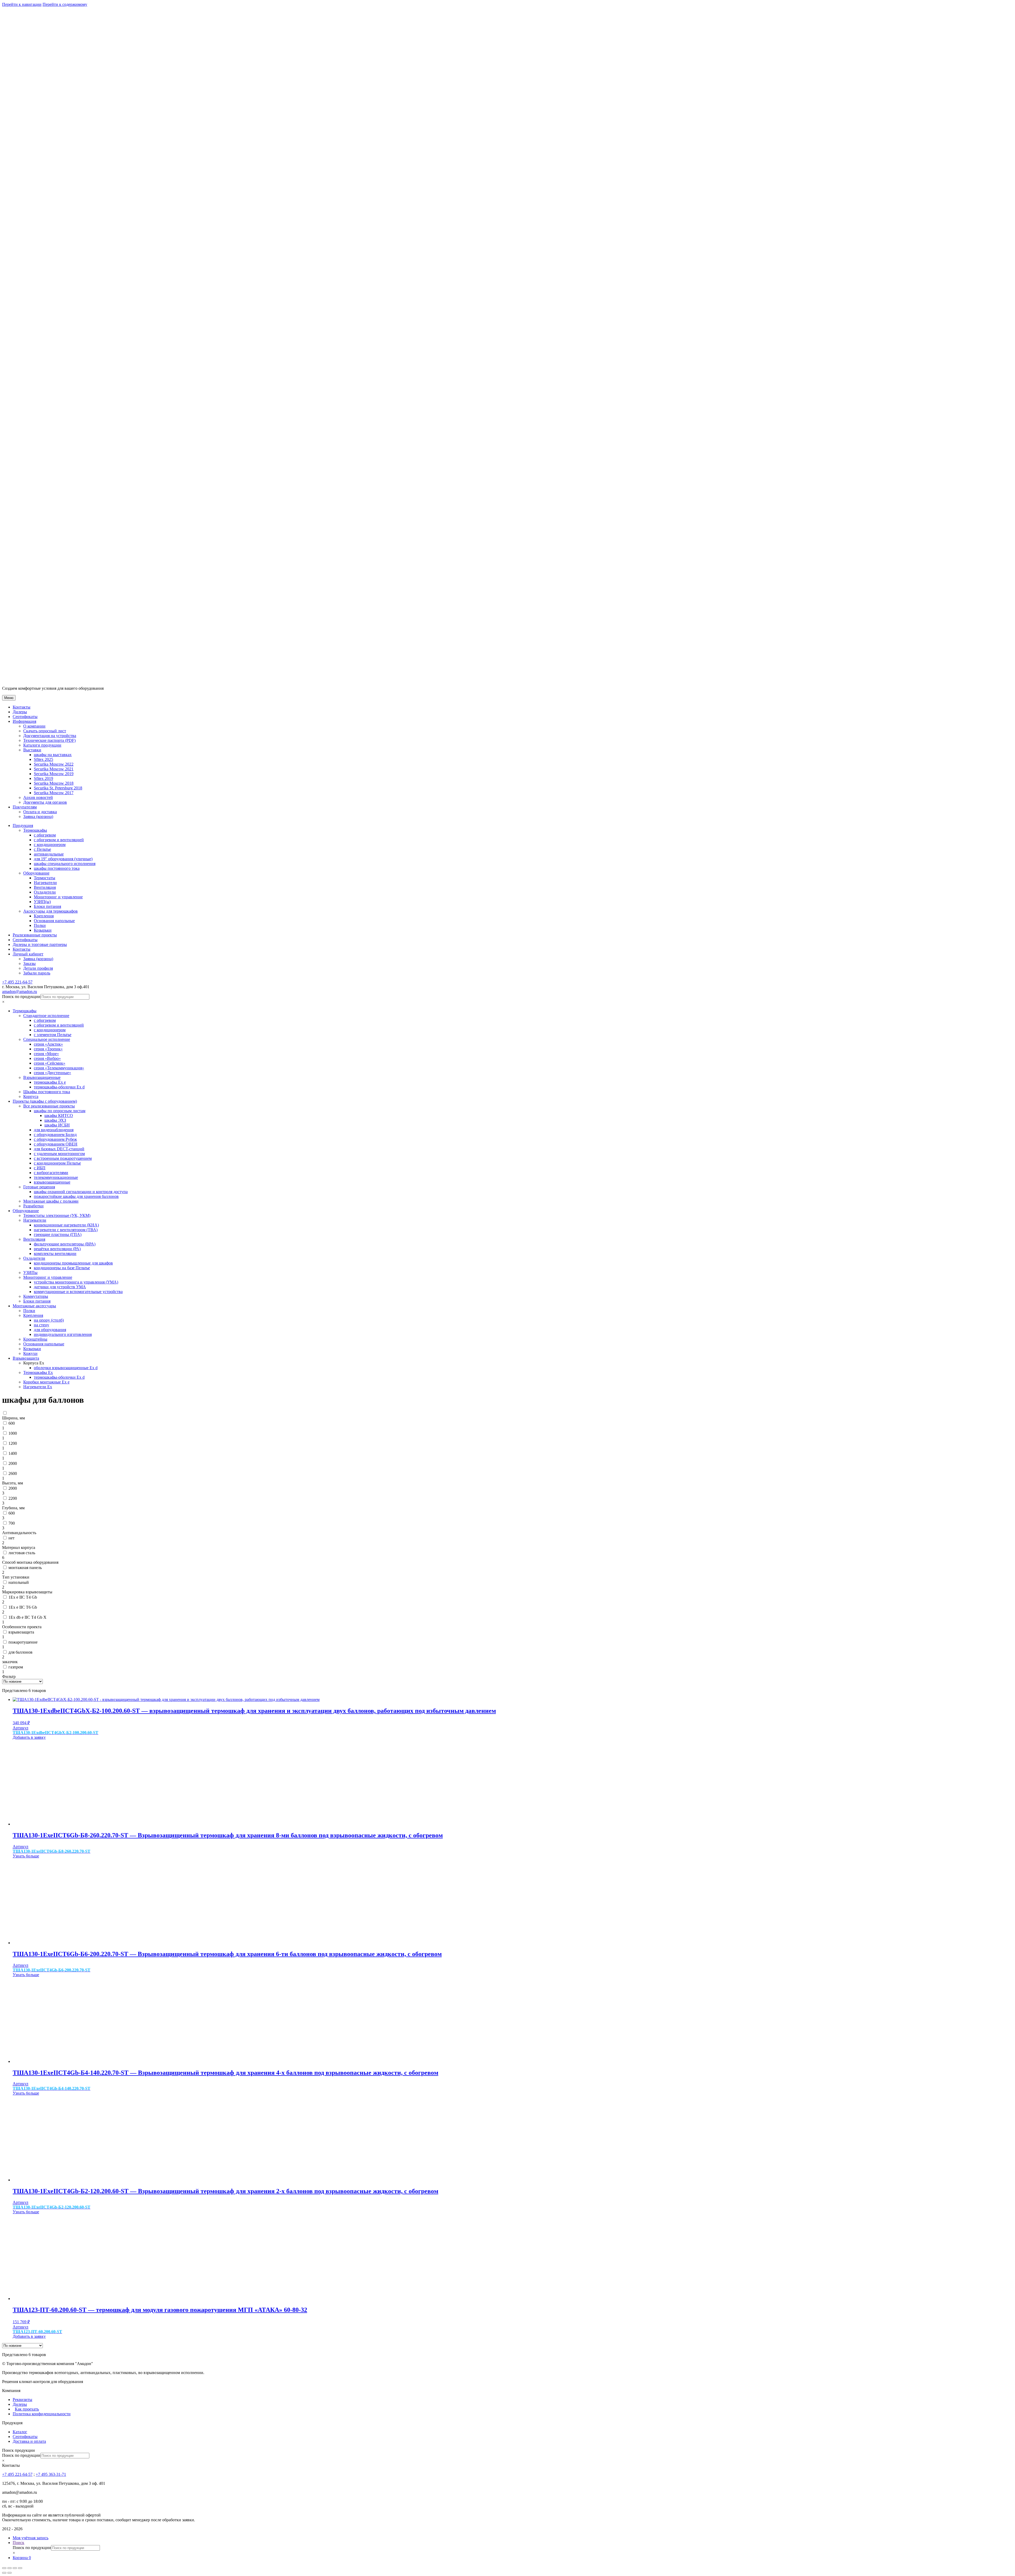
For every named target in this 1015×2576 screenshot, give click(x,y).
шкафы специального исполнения (65, 864)
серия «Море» (46, 1054)
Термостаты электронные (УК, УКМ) (57, 1215)
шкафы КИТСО (59, 1115)
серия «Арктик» (48, 1044)
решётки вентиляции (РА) (57, 1249)
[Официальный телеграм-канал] (34, 982)
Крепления (44, 916)
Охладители (45, 892)
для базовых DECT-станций (59, 1149)
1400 (13, 1453)
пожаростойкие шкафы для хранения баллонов (76, 1196)
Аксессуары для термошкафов (50, 911)
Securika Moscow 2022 (54, 764)
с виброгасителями (51, 1173)
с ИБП (40, 1168)
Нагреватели (45, 883)
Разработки (33, 1206)
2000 (13, 1463)
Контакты (22, 707)
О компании (34, 726)
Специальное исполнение (47, 1039)
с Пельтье (42, 849)
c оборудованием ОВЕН (56, 1144)
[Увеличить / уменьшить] (20, 2568)
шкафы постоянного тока (57, 868)
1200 (13, 1443)
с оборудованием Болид (55, 1135)
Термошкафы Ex (38, 1372)
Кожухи (30, 1353)
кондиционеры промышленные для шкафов (73, 1263)
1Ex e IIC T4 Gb (23, 1597)
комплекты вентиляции (55, 1253)
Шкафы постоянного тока (47, 1092)
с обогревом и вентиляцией (59, 840)
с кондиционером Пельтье (57, 1163)
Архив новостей (38, 797)
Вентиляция (45, 887)
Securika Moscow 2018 (54, 783)
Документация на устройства (50, 736)
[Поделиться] (10, 2568)
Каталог (20, 2432)
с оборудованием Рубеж (55, 1139)
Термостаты (45, 878)
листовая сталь (22, 1553)
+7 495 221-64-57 (17, 982)
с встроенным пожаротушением (63, 1158)
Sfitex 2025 (43, 759)
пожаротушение (23, 1642)
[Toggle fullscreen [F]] (15, 2568)
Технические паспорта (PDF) (49, 740)
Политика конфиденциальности (42, 2414)
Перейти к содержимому (65, 4)
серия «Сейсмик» (50, 1063)
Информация (24, 721)
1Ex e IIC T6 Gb (23, 1607)
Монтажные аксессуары (34, 1306)
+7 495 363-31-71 (51, 2474)
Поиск (19, 2543)
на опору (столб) (49, 1320)
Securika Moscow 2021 (54, 769)
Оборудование (36, 873)
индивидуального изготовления (63, 1334)
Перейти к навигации (22, 4)
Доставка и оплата (29, 2441)
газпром (16, 1667)
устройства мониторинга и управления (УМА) (76, 1282)
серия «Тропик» (48, 1049)
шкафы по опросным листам (60, 1111)
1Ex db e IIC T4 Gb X (27, 1617)
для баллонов (20, 1652)
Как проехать (27, 2409)
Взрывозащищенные (42, 1077)
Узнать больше (26, 1856)
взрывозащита (21, 1632)
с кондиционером (50, 845)
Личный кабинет (28, 954)
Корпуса (31, 1096)
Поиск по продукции (21, 997)
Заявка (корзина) (38, 816)
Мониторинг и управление (58, 897)
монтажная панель (25, 1568)
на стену (41, 1325)
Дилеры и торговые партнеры (40, 944)
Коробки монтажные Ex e (46, 1382)
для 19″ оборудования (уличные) (63, 859)
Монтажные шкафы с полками (51, 1201)
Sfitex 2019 (43, 778)
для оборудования (50, 1330)
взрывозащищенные (52, 1182)
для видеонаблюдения (54, 1130)
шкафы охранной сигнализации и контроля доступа (81, 1192)
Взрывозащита (26, 1358)
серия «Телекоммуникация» (59, 1068)
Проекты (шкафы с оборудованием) (45, 1101)
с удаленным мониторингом (59, 1154)
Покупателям (25, 807)
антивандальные (49, 854)
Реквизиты (22, 2400)
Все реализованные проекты (49, 1106)
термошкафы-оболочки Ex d (59, 1087)
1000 (13, 1433)
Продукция (23, 825)
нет (11, 1538)
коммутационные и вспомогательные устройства (78, 1292)
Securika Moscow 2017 (54, 793)
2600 (13, 1473)
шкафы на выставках (53, 755)
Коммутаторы (36, 1296)
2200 (13, 1498)
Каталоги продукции (42, 745)
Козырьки (43, 930)
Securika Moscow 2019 (54, 774)
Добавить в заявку (29, 1737)
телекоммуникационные (56, 1177)
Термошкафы (35, 830)
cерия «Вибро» (47, 1058)
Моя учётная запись (31, 2538)
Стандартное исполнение (46, 1016)
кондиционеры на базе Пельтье (62, 1268)
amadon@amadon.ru (20, 992)
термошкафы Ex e (50, 1082)
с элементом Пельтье (53, 1035)
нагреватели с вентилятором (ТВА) (66, 1230)
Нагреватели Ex (38, 1387)
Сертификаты (25, 717)
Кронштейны (35, 1339)
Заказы (29, 963)
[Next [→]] (10, 2573)
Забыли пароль (37, 973)
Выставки (32, 750)
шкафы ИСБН (57, 1125)
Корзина (22, 2558)
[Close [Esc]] (4, 2568)
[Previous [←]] (4, 2573)
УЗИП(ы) (42, 902)
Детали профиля (38, 968)
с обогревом (45, 835)
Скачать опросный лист (45, 731)
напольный (19, 1582)
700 (12, 1523)
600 (12, 1423)
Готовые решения (39, 1187)
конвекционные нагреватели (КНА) (66, 1225)
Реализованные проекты (35, 935)
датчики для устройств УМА (60, 1287)
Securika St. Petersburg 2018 (58, 788)
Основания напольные (54, 921)
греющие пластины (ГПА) (58, 1234)
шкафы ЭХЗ (55, 1120)
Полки (40, 925)
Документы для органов (45, 802)
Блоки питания (47, 906)
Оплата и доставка (40, 812)
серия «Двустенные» (52, 1073)
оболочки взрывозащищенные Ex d (66, 1368)
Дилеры (20, 712)
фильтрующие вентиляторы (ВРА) (65, 1244)
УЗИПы (30, 1273)
